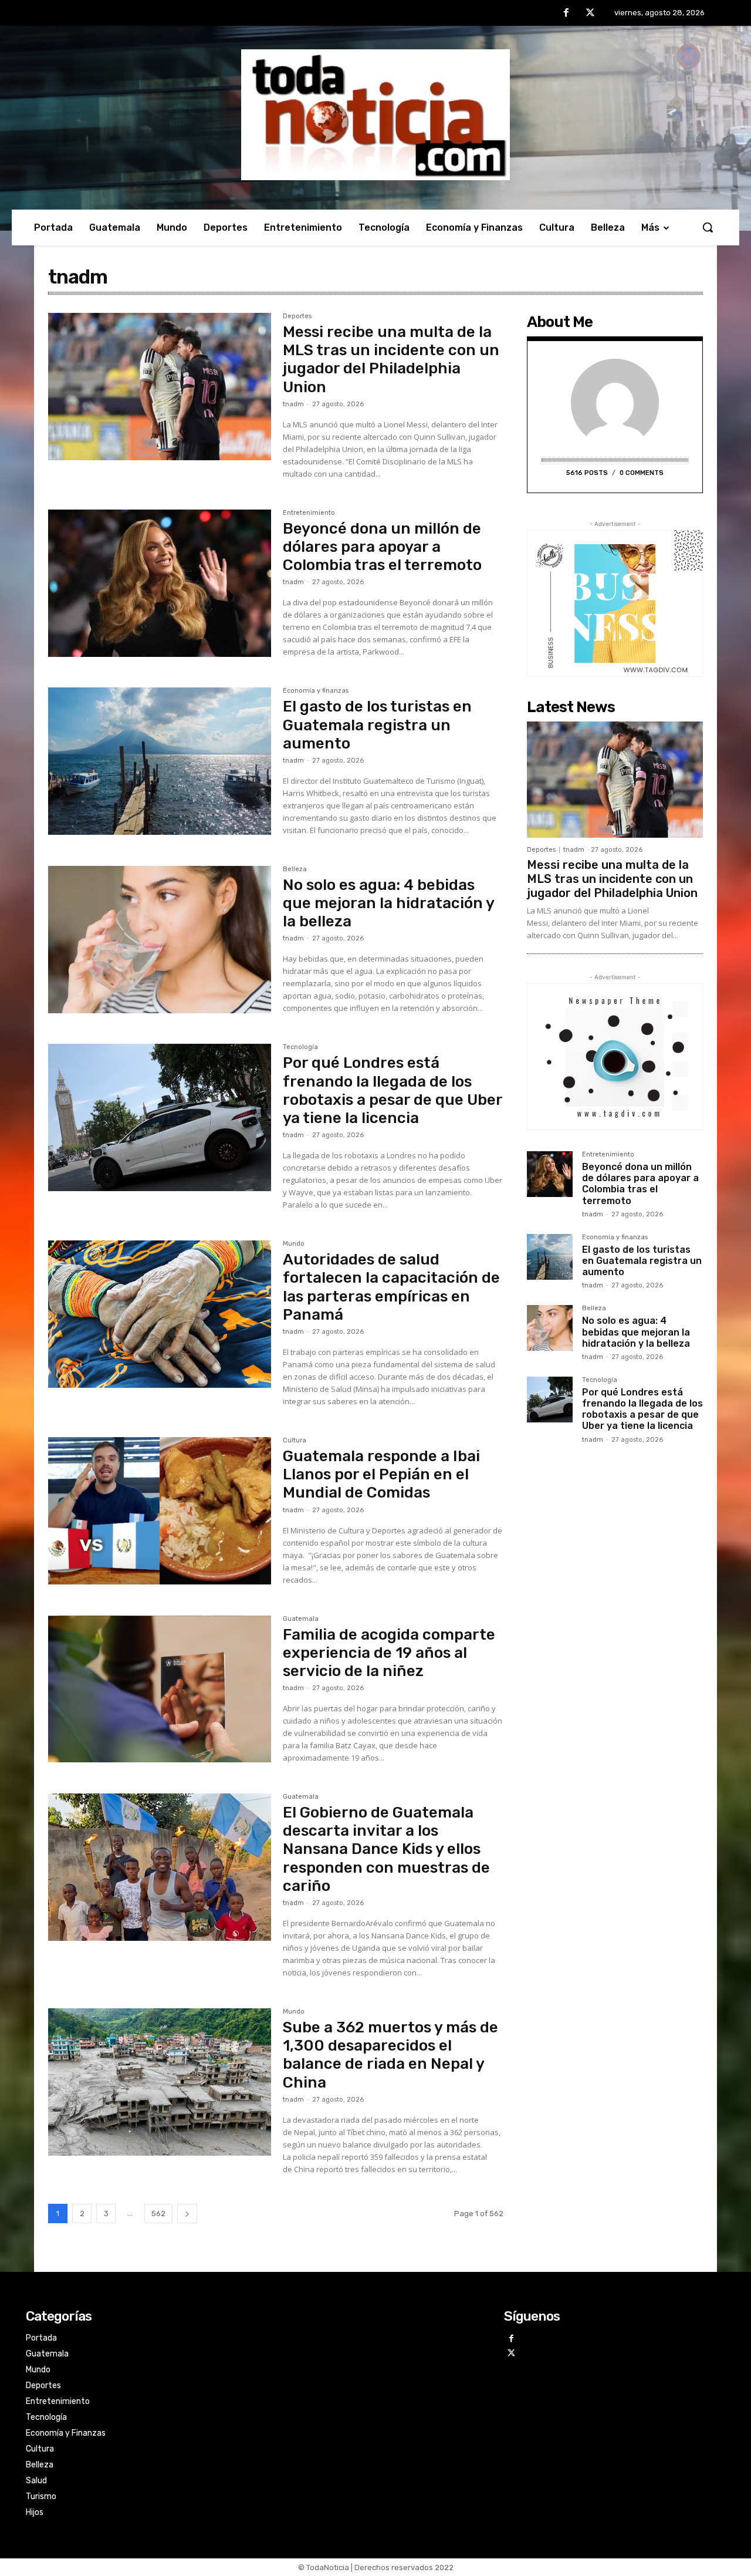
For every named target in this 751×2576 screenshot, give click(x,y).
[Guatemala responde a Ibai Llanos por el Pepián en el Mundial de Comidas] (160, 1511)
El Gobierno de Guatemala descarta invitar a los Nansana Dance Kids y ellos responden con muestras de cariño (386, 1849)
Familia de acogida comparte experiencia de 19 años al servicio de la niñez (389, 1653)
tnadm (293, 404)
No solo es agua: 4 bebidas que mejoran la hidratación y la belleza (389, 903)
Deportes (297, 316)
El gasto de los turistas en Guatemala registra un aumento (377, 725)
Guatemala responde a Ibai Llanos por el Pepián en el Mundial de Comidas (381, 1474)
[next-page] (187, 2213)
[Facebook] (566, 14)
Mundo (294, 1244)
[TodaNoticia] (375, 115)
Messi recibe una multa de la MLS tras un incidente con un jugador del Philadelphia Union (391, 360)
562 (158, 2213)
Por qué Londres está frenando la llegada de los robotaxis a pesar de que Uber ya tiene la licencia (393, 1090)
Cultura (295, 1441)
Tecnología (300, 1047)
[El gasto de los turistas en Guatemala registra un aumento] (160, 761)
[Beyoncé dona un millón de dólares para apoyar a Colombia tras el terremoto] (160, 583)
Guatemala (301, 1619)
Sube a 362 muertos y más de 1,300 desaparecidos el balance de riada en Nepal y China (390, 2055)
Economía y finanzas (316, 691)
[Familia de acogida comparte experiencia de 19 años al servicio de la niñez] (160, 1689)
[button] (708, 227)
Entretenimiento (309, 513)
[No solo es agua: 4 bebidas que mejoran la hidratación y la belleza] (160, 940)
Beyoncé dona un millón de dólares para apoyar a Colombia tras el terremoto (382, 547)
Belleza (295, 869)
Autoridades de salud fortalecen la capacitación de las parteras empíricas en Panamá (391, 1287)
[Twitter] (590, 14)
